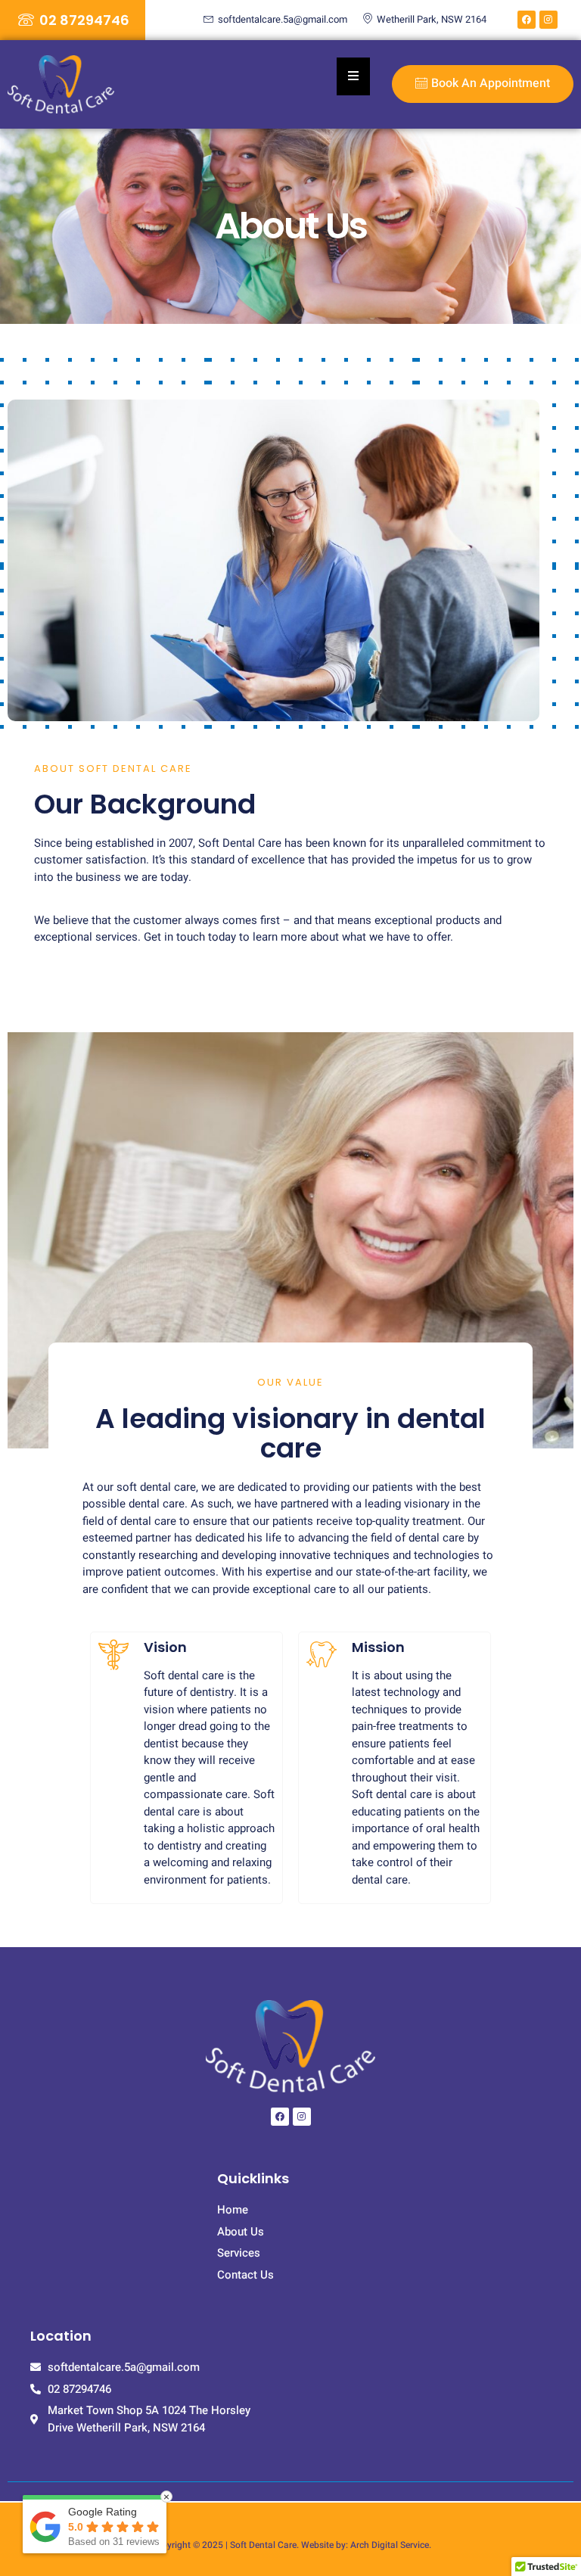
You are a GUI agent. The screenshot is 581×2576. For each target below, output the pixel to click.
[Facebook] (527, 20)
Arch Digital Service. (391, 2545)
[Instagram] (548, 20)
